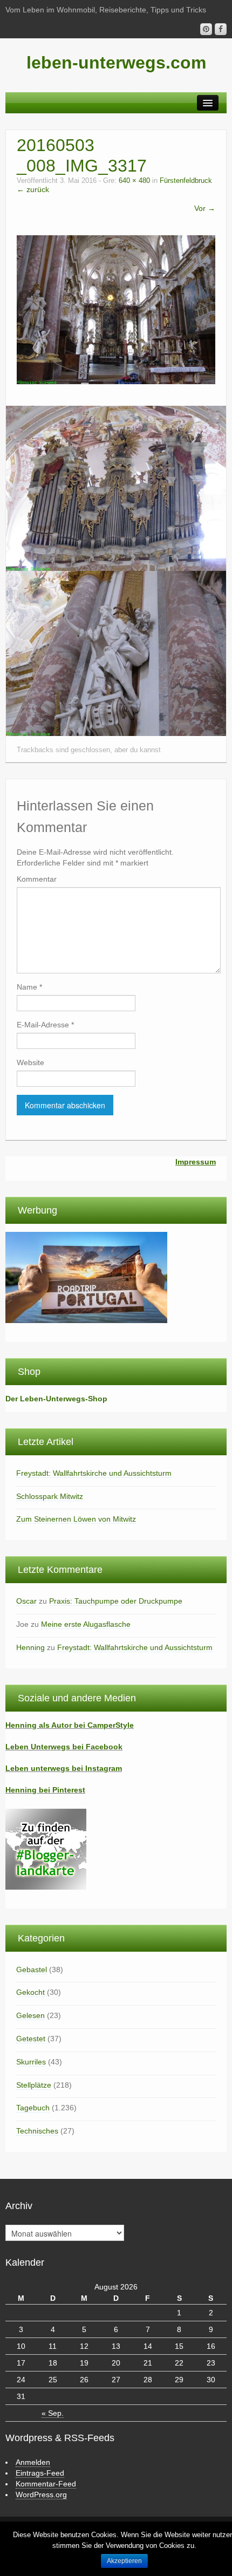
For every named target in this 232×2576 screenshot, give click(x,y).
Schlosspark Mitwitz (50, 1496)
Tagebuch (33, 2108)
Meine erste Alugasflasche (86, 1624)
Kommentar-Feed (46, 2484)
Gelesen (30, 2015)
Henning (30, 1647)
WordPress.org (41, 2495)
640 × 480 (134, 181)
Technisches (37, 2131)
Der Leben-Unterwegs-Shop (56, 1399)
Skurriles (31, 2062)
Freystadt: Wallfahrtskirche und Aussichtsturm (94, 1473)
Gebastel (32, 1970)
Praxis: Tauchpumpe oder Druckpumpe (116, 1601)
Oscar (26, 1601)
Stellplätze (34, 2085)
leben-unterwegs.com (116, 63)
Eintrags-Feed (40, 2473)
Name (29, 987)
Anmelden (33, 2462)
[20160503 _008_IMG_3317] (116, 309)
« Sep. (53, 2413)
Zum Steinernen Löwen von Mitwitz (76, 1519)
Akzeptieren (124, 2561)
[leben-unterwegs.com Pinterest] (206, 29)
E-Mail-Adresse (45, 1025)
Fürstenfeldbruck (186, 181)
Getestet (31, 2039)
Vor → (205, 208)
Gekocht (30, 1992)
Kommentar (37, 879)
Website (30, 1062)
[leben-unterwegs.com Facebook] (221, 29)
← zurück (33, 189)
